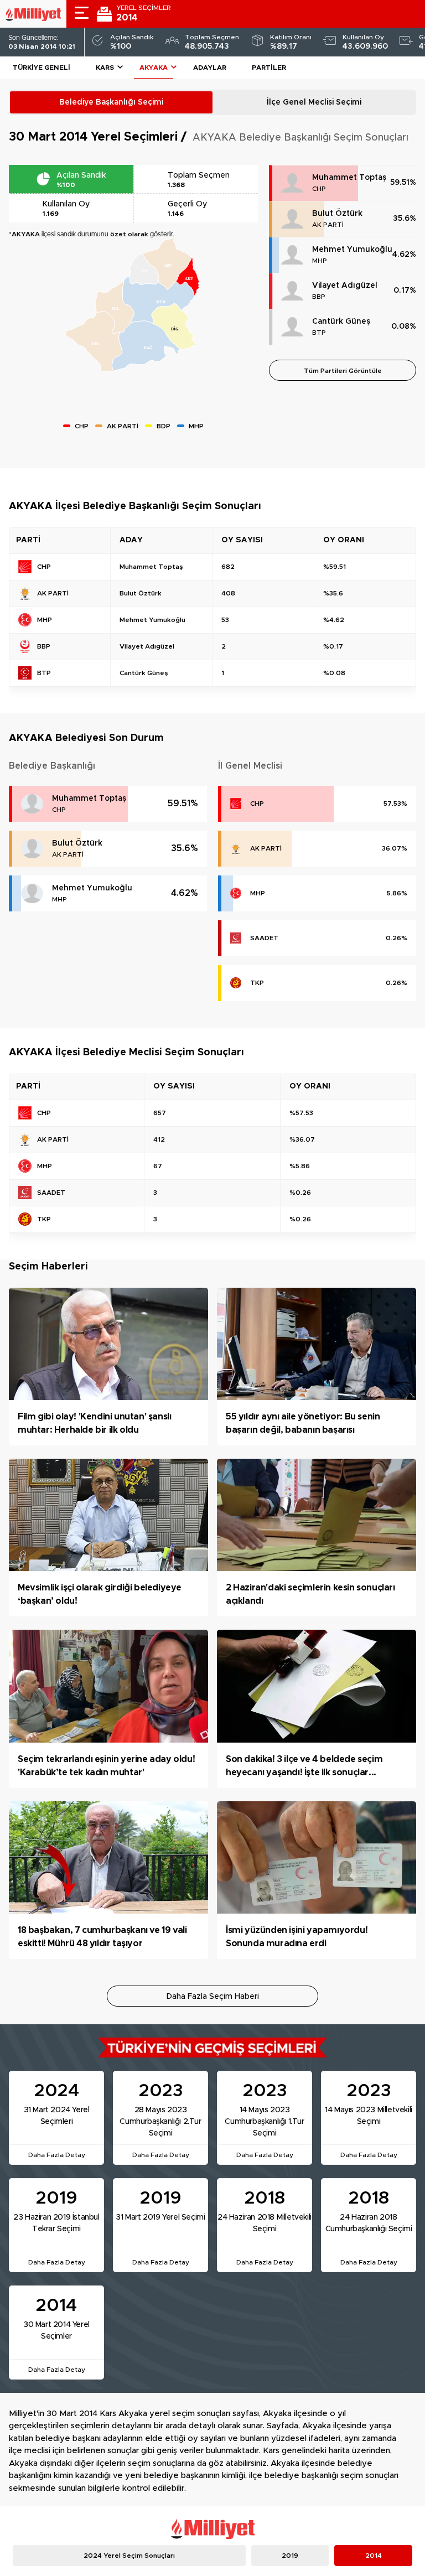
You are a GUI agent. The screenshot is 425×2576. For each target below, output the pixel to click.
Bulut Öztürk (337, 214)
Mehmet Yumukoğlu (352, 250)
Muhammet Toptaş (349, 178)
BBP (319, 297)
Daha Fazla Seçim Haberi (213, 1997)
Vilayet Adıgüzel (345, 286)
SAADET (264, 938)
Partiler (269, 68)
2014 (374, 2556)
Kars (105, 68)
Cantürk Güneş (341, 322)
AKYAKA (154, 68)
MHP (320, 261)
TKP (257, 983)
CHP (319, 189)
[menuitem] (94, 342)
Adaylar (210, 68)
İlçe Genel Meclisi (314, 102)
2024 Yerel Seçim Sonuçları (129, 2556)
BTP (319, 333)
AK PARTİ (328, 225)
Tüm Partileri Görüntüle (343, 371)
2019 (290, 2556)
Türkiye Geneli (42, 68)
